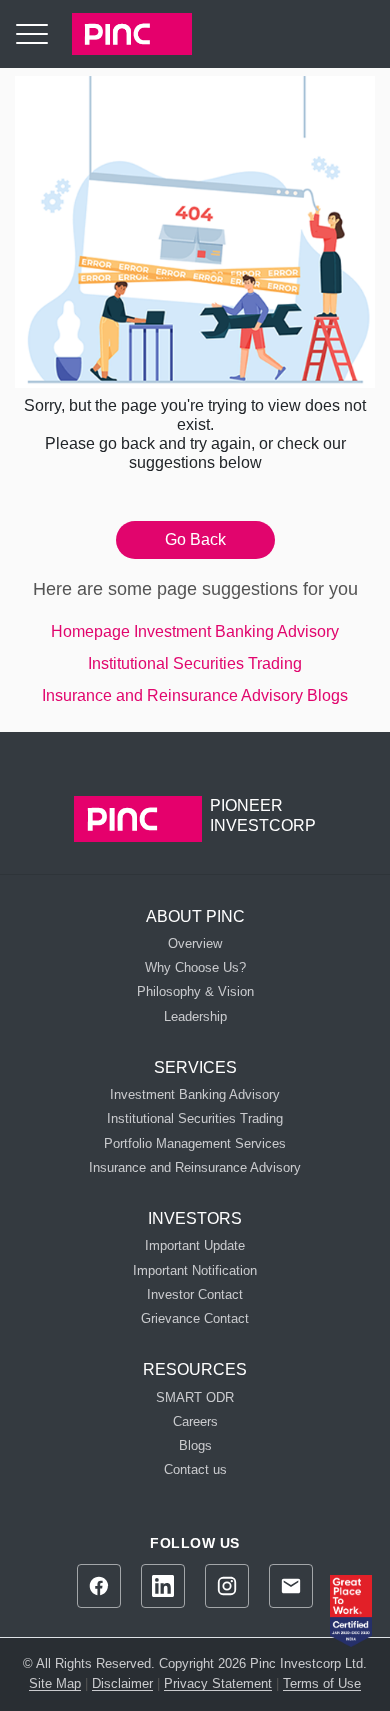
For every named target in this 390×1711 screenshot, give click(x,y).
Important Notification (195, 1270)
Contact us (195, 1469)
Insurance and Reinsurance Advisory (172, 695)
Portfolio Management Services (195, 1143)
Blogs (327, 695)
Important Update (195, 1245)
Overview (195, 943)
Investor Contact (195, 1294)
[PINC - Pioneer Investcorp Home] (120, 34)
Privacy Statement (218, 1683)
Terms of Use (322, 1683)
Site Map (55, 1683)
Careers (195, 1421)
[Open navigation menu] (32, 34)
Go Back (195, 539)
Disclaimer (122, 1683)
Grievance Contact (195, 1318)
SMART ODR (195, 1397)
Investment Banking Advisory (236, 631)
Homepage (90, 631)
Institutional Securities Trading (195, 663)
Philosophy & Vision (195, 991)
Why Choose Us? (195, 967)
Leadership (195, 1016)
